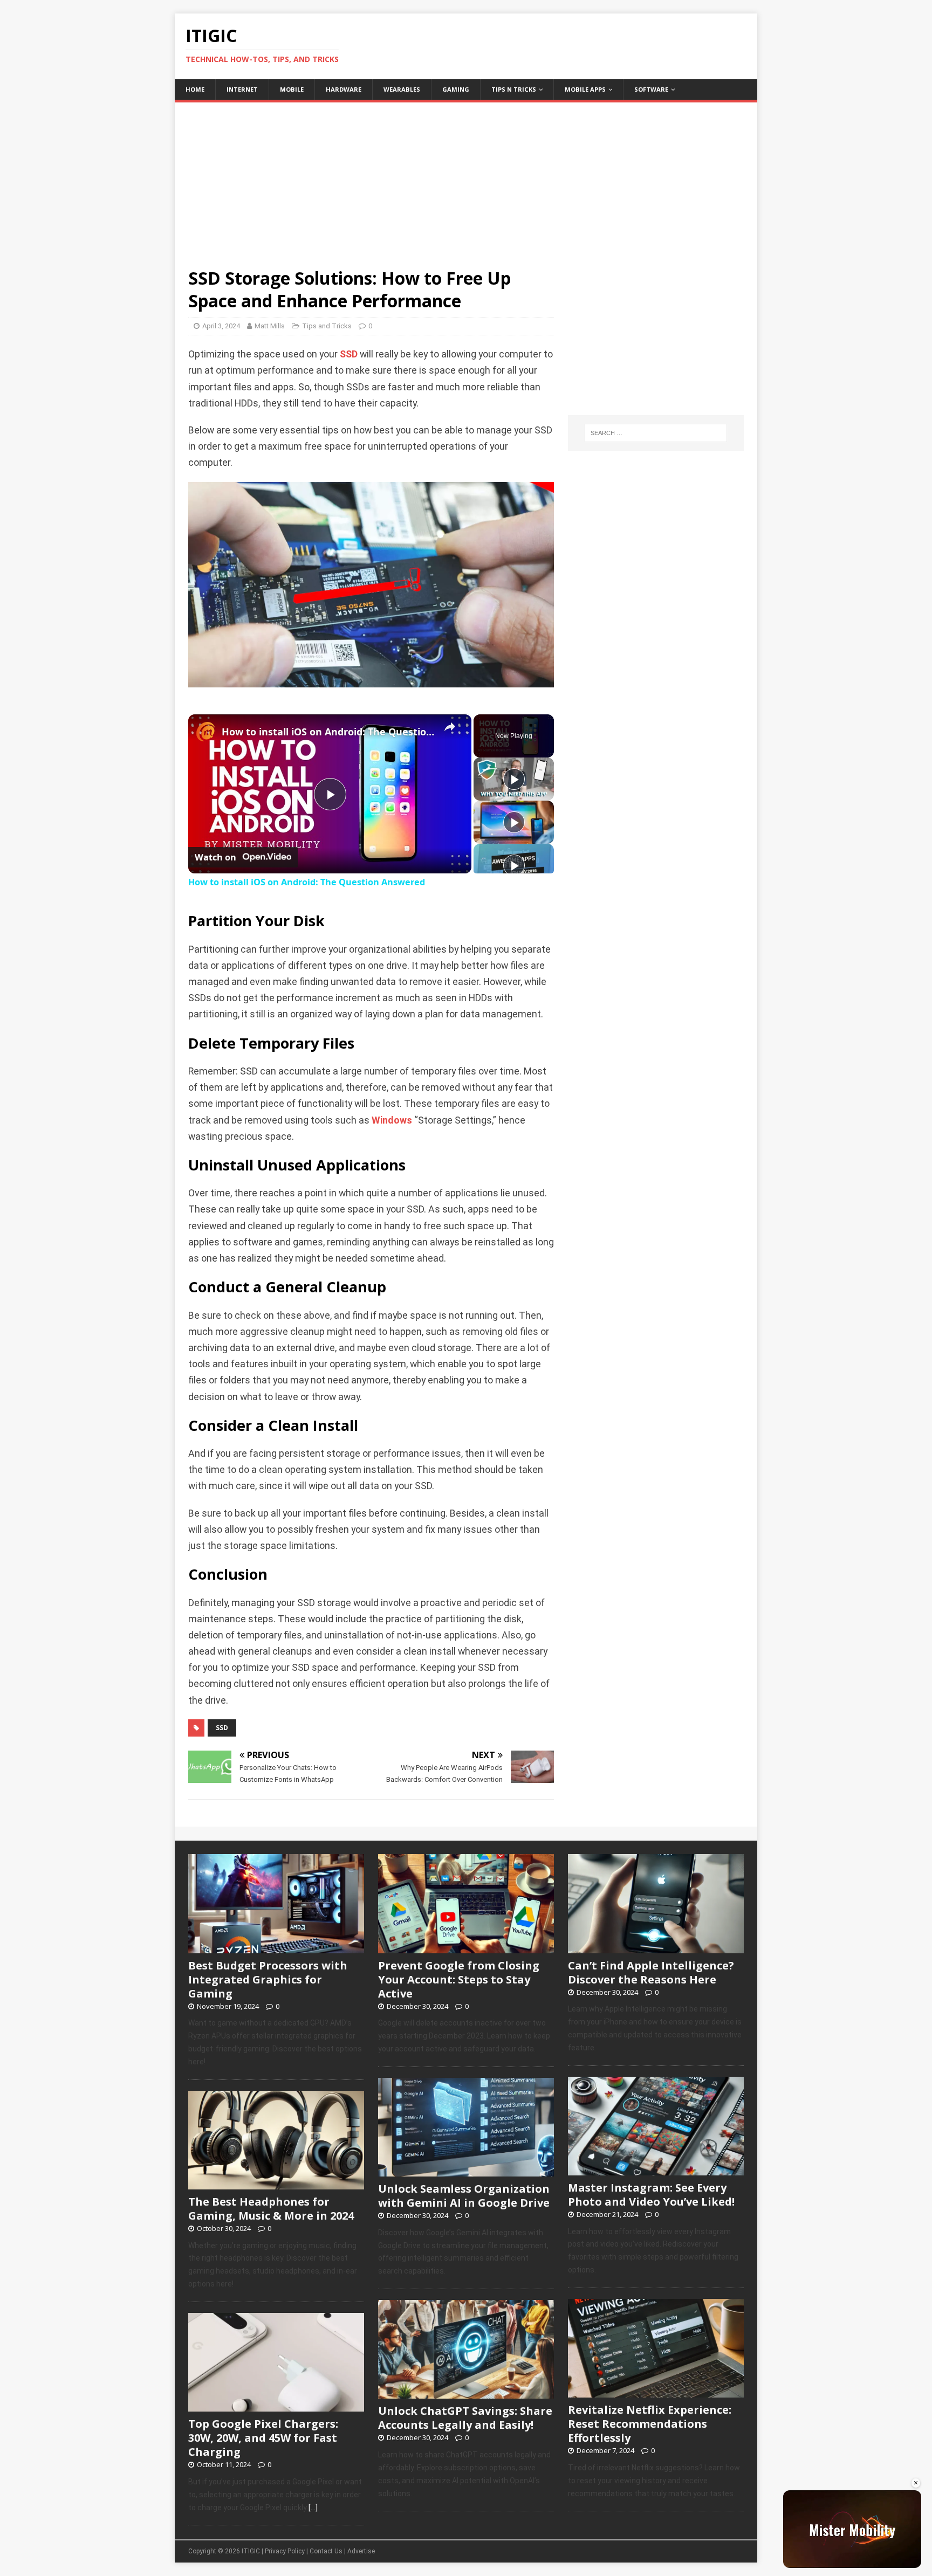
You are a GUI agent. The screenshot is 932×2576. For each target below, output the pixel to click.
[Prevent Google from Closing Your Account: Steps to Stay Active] (466, 1947)
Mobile (292, 89)
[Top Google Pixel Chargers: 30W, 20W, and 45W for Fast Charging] (276, 2406)
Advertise (361, 2551)
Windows (392, 1120)
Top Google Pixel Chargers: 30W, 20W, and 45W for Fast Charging (263, 2438)
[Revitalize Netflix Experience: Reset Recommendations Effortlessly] (656, 2392)
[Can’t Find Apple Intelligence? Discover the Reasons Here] (656, 1947)
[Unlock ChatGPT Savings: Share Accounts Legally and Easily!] (466, 2393)
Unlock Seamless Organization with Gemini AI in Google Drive (464, 2196)
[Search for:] (656, 433)
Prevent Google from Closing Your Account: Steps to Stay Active (459, 1979)
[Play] (514, 779)
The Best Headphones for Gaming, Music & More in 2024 (271, 2209)
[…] (313, 2508)
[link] (205, 732)
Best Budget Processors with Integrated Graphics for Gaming (268, 1979)
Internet (242, 89)
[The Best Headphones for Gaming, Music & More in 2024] (276, 2184)
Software (651, 89)
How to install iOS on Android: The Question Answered (328, 732)
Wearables (402, 89)
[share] (450, 727)
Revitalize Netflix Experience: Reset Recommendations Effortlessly (650, 2424)
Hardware (344, 89)
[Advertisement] (466, 178)
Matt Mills (270, 326)
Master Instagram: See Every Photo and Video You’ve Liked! (651, 2195)
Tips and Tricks (327, 326)
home (195, 89)
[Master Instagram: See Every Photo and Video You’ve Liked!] (656, 2169)
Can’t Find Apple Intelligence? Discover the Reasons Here (651, 1972)
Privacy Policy (285, 2551)
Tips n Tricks (514, 89)
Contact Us (326, 2551)
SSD (349, 354)
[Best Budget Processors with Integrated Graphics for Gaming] (276, 1947)
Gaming (456, 89)
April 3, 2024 (221, 326)
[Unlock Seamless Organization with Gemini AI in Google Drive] (466, 2171)
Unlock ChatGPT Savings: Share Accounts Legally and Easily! (465, 2418)
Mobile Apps (585, 89)
